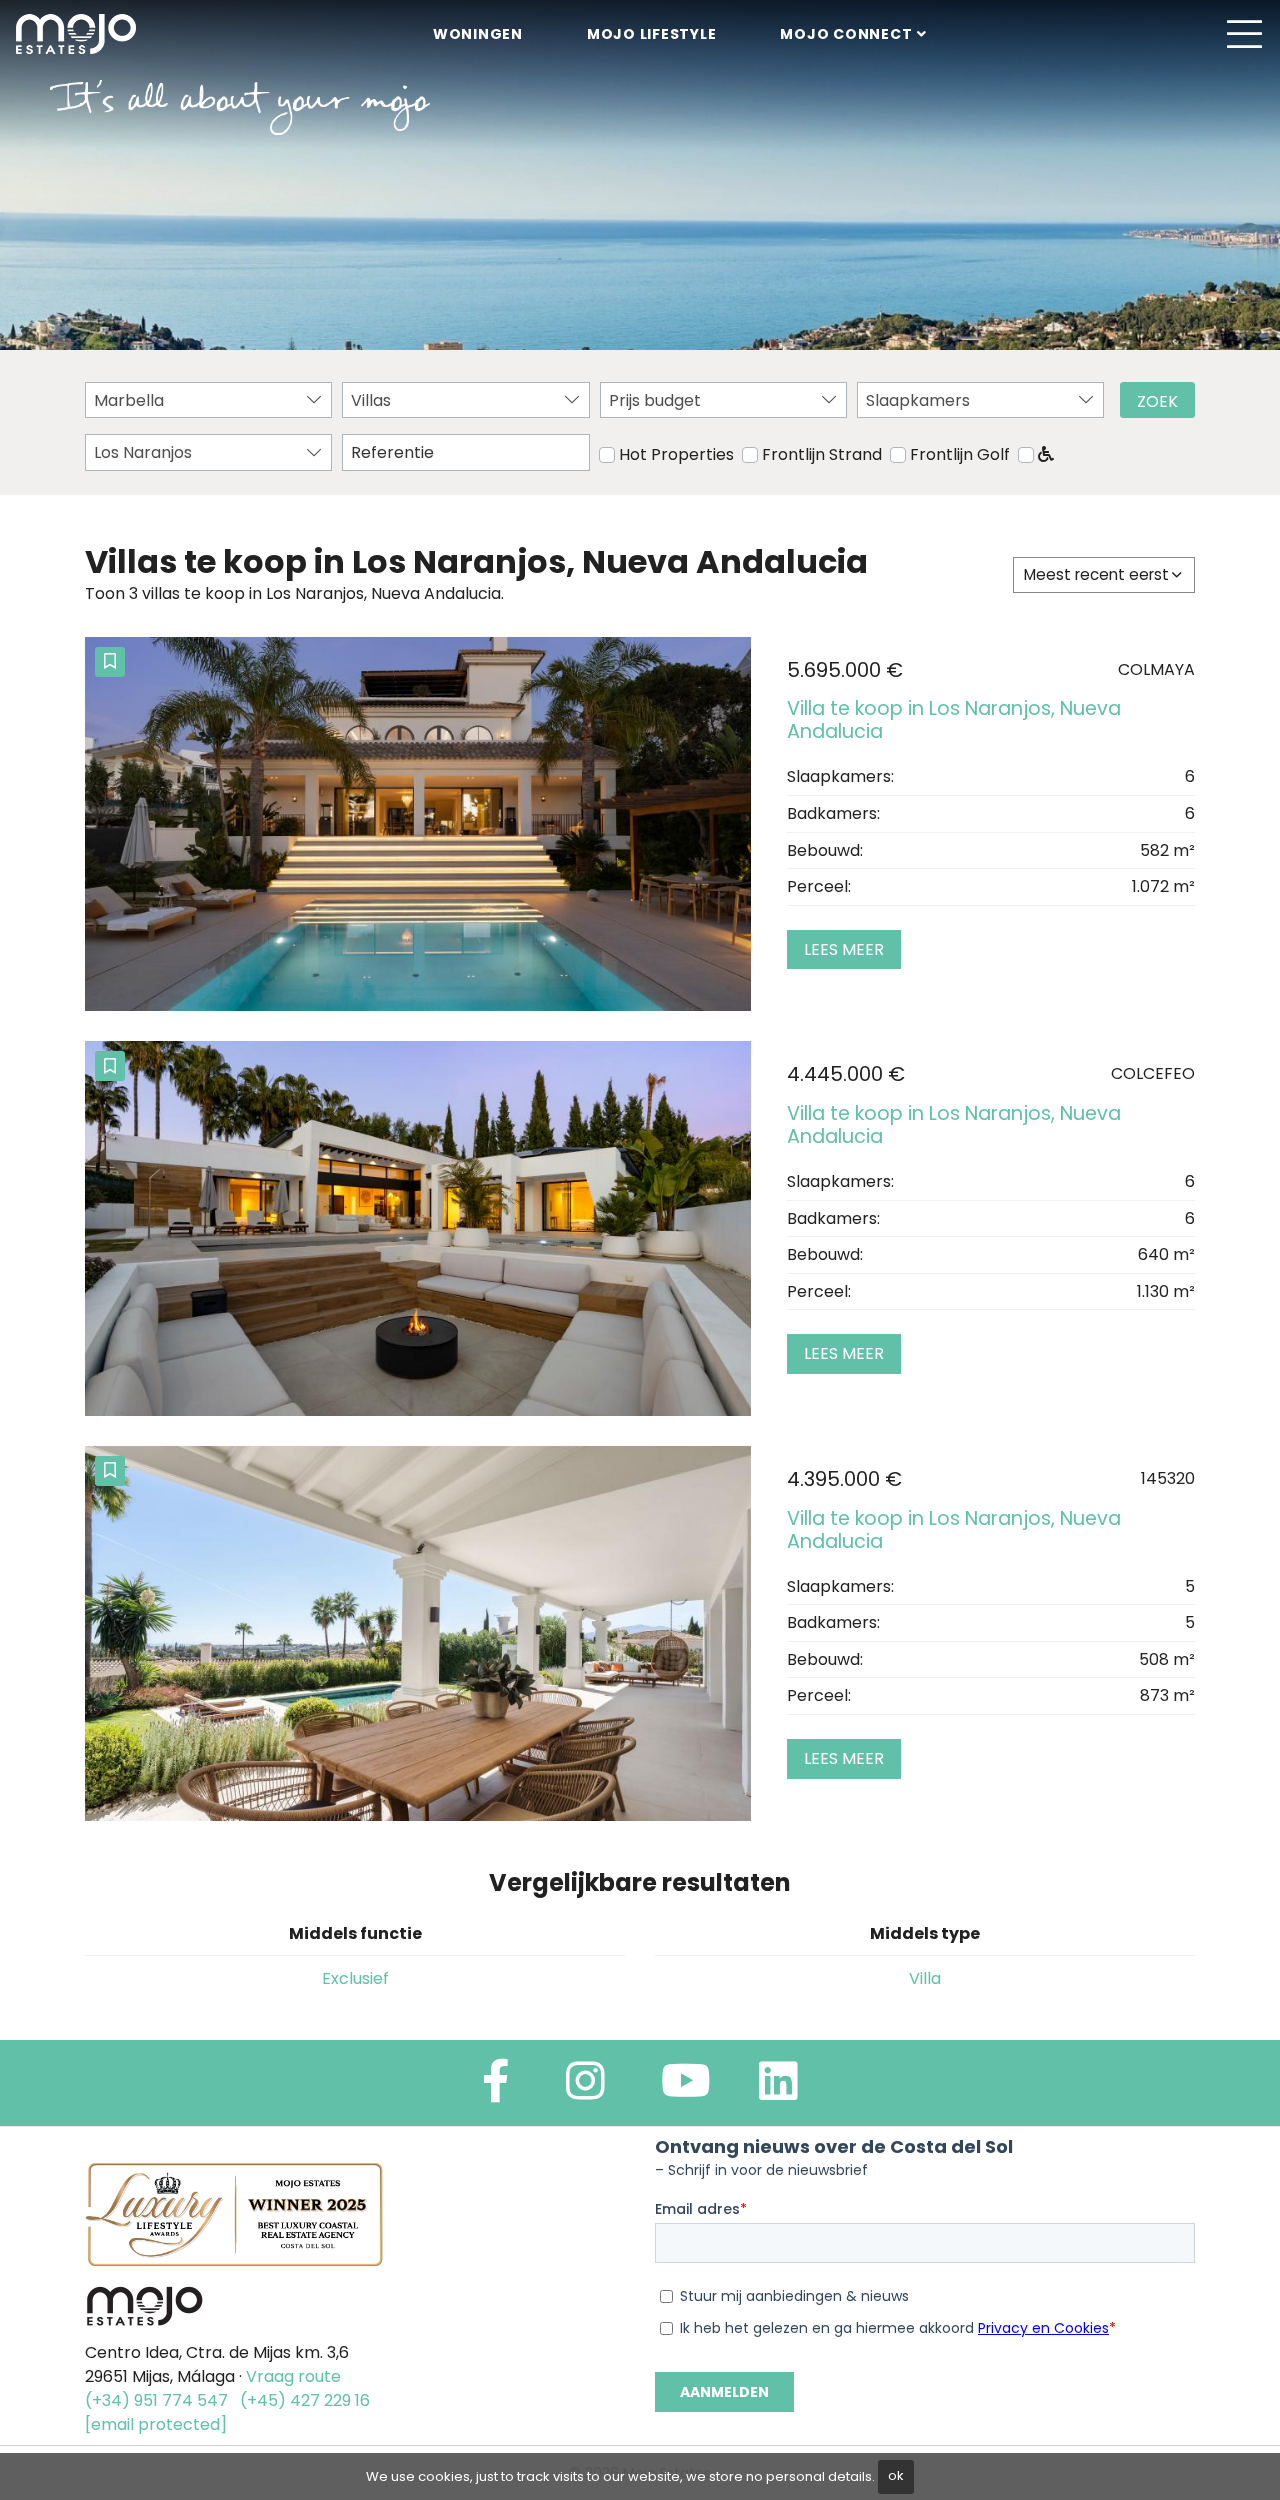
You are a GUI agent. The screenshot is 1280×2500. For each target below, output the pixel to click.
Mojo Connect (846, 34)
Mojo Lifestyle (652, 34)
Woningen (478, 34)
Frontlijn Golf (960, 454)
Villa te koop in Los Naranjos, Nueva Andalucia (954, 720)
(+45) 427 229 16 (305, 2400)
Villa (925, 1978)
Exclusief (355, 1978)
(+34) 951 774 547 (156, 2400)
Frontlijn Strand (822, 454)
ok (896, 2475)
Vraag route (293, 2376)
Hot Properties (676, 454)
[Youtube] (686, 2089)
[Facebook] (496, 2089)
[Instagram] (585, 2089)
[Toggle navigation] (1244, 34)
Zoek (1157, 401)
